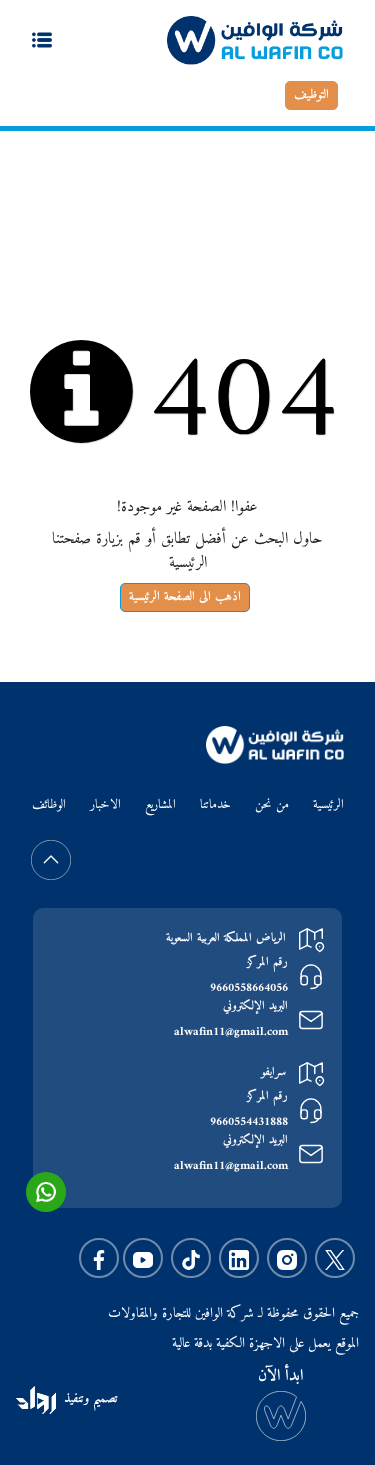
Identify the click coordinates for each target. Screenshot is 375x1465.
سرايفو (273, 1072)
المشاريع (160, 806)
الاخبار (105, 806)
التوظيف (311, 95)
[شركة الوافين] (255, 40)
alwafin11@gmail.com (231, 1033)
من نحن (272, 806)
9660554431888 (249, 1123)
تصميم (103, 1399)
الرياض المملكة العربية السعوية (226, 938)
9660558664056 (249, 989)
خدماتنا (215, 806)
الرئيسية (307, 184)
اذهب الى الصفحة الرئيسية (185, 597)
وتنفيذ (76, 1399)
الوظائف (49, 806)
